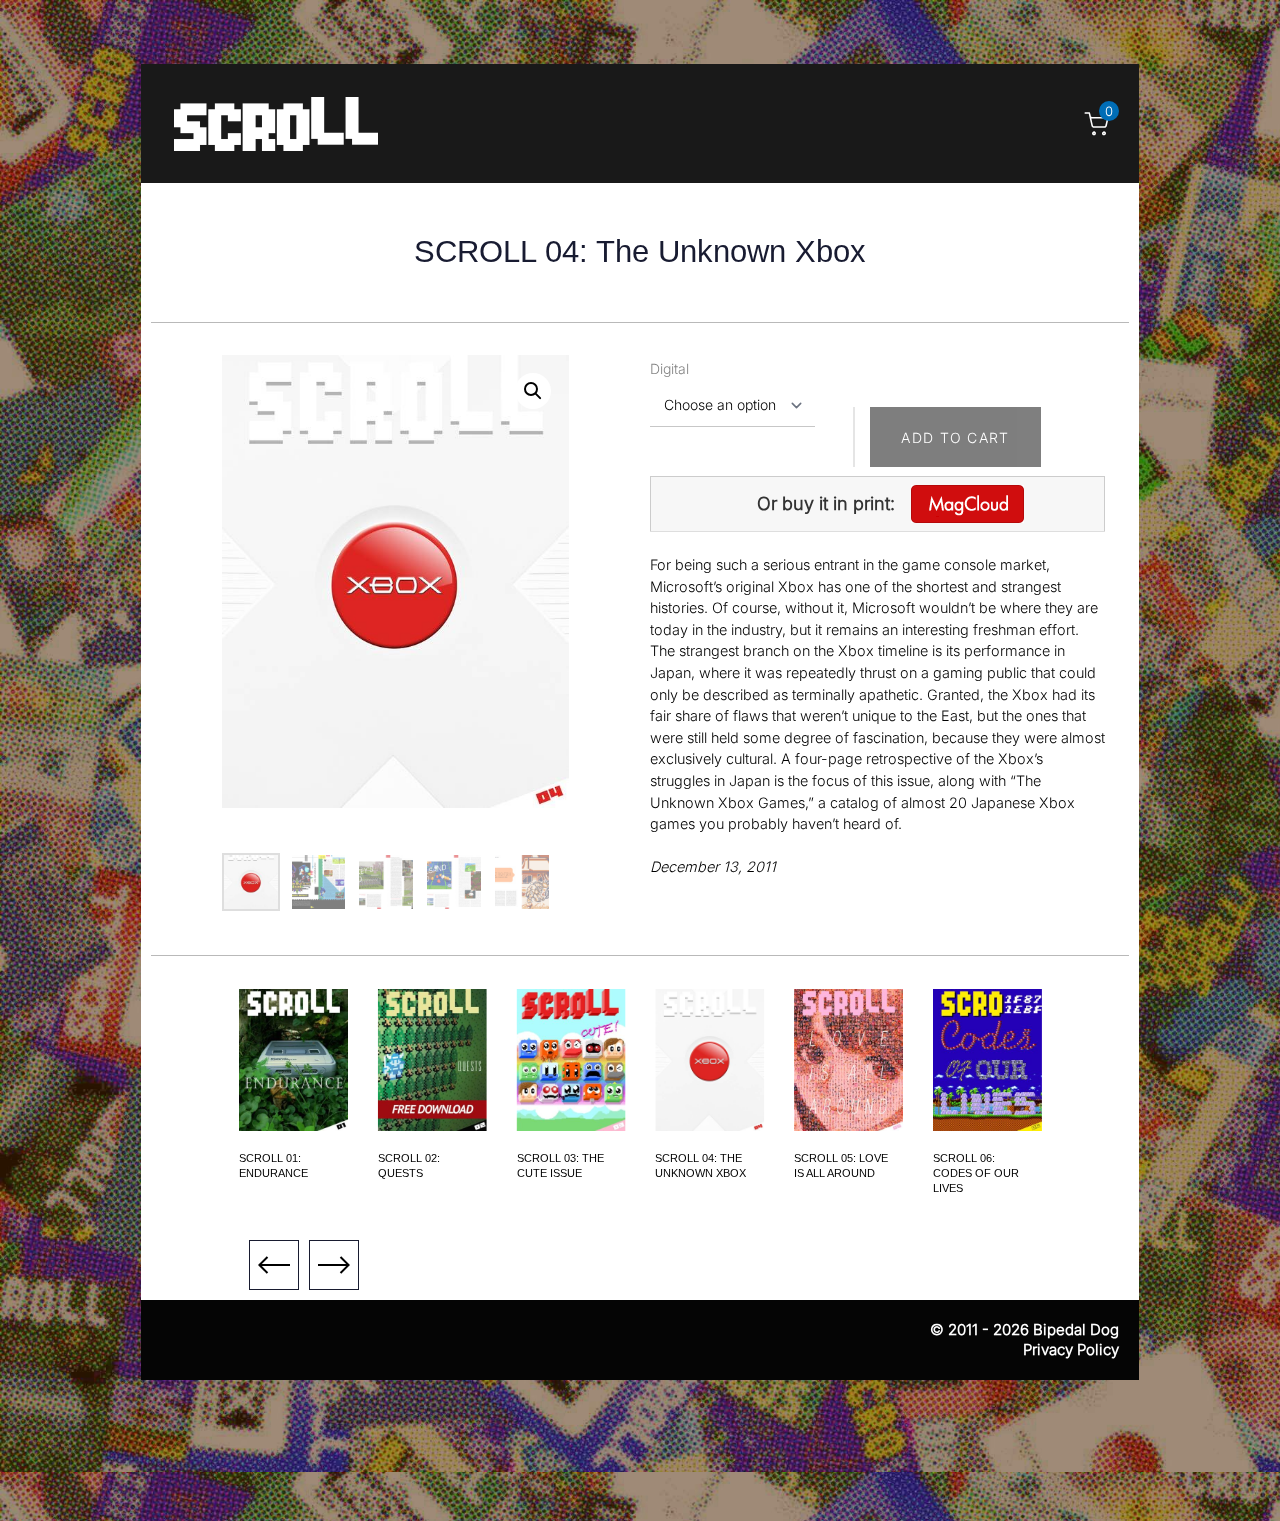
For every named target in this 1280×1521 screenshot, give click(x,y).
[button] (533, 391)
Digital (669, 368)
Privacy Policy (1071, 1349)
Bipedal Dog (1076, 1329)
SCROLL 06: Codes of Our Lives (976, 1173)
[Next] (334, 1265)
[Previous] (274, 1265)
